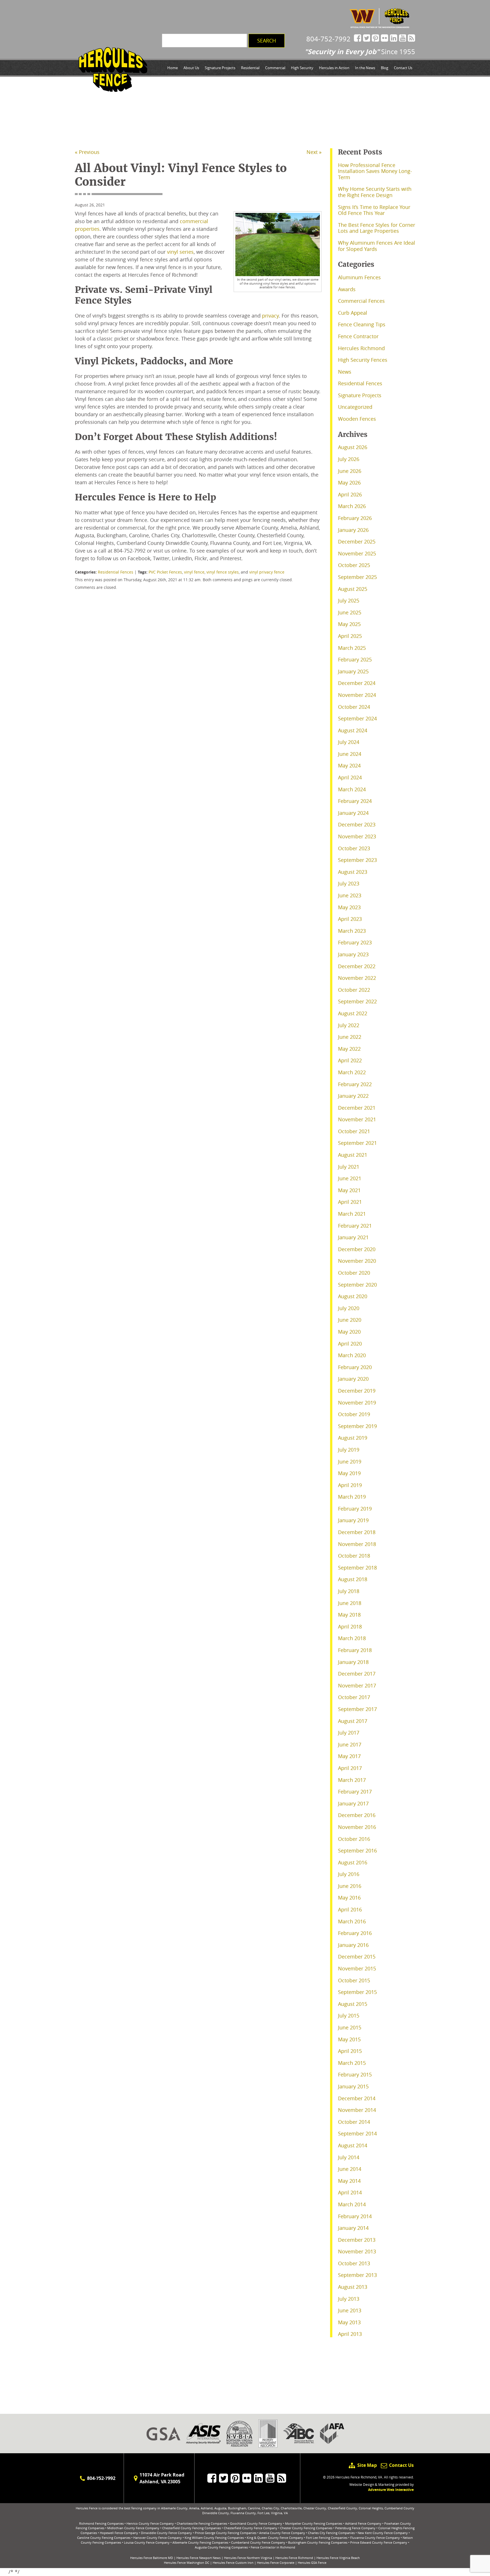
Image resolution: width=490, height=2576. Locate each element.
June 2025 (350, 612)
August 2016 (353, 1862)
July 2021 (349, 1167)
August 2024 (353, 730)
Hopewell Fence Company (119, 2533)
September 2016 (357, 1850)
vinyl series (180, 252)
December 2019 (357, 1391)
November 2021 (357, 1119)
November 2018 (357, 1544)
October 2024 (354, 707)
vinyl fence (194, 572)
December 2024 (357, 683)
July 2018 (349, 1591)
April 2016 (350, 1909)
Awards (347, 289)
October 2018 (354, 1556)
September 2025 (357, 577)
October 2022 (354, 990)
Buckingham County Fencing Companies (318, 2542)
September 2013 (357, 2275)
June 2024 (350, 754)
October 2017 (354, 1697)
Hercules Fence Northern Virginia (248, 2558)
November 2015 (357, 1968)
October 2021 (354, 1131)
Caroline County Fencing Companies (104, 2538)
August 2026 (353, 447)
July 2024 (349, 742)
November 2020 (357, 1261)
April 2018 (350, 1627)
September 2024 (357, 718)
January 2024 (353, 813)
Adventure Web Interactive (391, 2490)
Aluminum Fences (359, 277)
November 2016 (357, 1827)
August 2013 (353, 2287)
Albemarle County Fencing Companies (200, 2542)
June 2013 (350, 2310)
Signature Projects (220, 68)
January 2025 (353, 671)
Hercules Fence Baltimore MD (152, 2558)
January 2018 (353, 1662)
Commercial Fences (361, 301)
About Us (191, 68)
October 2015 (354, 1980)
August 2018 (353, 1579)
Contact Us (403, 68)
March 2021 (352, 1214)
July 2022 (349, 1025)
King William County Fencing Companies (214, 2538)
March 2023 (352, 931)
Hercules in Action (334, 68)
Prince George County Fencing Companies (226, 2533)
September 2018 (357, 1568)
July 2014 (349, 2157)
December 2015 (357, 1957)
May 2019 (349, 1473)
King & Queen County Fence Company (275, 2538)
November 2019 (357, 1403)
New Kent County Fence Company (383, 2533)
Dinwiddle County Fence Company (166, 2533)
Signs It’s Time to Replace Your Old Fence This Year (374, 210)
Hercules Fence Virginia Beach (338, 2558)
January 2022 (353, 1096)
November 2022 (357, 978)
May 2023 (349, 907)
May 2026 (349, 483)
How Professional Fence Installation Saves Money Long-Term (375, 171)
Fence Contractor (358, 336)
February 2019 (355, 1509)
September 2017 (357, 1709)
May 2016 (349, 1898)
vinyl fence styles (223, 572)
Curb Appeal (353, 313)
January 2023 (353, 954)
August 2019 (353, 1438)
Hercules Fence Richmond (294, 2558)
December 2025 (357, 542)
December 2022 (357, 966)
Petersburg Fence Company (355, 2528)
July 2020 (349, 1308)
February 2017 (355, 1792)
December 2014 (357, 2098)
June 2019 (350, 1462)
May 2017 (349, 1756)
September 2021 (357, 1143)
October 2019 (354, 1414)
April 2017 (350, 1768)
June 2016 (350, 1886)
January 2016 (353, 1945)
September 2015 (357, 1992)
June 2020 (350, 1320)
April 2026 (350, 494)
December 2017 (357, 1674)
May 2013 (349, 2322)
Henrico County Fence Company (150, 2523)
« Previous (87, 152)
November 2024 (357, 695)
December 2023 (357, 824)
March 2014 (352, 2204)
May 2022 (349, 1049)
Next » (314, 152)
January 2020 (353, 1379)
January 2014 (353, 2228)
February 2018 (355, 1650)
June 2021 (350, 1178)
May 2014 (349, 2181)
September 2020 (357, 1285)
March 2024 (352, 789)
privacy (270, 316)
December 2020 (357, 1249)
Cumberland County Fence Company (258, 2542)
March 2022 (352, 1072)
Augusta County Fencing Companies (221, 2547)
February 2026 (355, 518)
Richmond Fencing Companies (101, 2523)
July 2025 (349, 600)
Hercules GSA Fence (312, 2563)
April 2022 (350, 1060)
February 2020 (355, 1367)
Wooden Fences (357, 419)
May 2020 (349, 1332)
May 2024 (349, 765)
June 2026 (350, 471)
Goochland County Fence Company (256, 2523)
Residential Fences (116, 572)
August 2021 (353, 1155)
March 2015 (352, 2063)
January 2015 (353, 2086)
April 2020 (350, 1344)
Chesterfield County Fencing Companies (192, 2528)
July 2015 (349, 2015)
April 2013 (350, 2334)
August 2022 (353, 1013)
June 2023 (350, 895)
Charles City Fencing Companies (331, 2533)
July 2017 (349, 1733)
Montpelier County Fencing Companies (314, 2523)
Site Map (367, 2465)
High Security (302, 68)
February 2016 (355, 1933)
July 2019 (349, 1450)
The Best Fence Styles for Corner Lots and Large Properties (377, 228)
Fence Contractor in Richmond (273, 2547)
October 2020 (354, 1273)
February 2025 (355, 659)
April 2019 (350, 1485)
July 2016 (349, 1874)
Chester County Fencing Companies (306, 2528)
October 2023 (354, 848)
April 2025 (350, 636)
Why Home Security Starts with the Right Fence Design (375, 192)
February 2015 (355, 2074)
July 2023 (349, 883)
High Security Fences (363, 360)
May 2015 (349, 2039)
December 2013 (357, 2240)
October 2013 (354, 2263)
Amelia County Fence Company (282, 2533)
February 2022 (355, 1084)
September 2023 (357, 860)
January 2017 (353, 1803)
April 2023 (350, 919)
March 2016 (352, 1921)
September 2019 (357, 1426)
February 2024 (355, 801)
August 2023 (353, 872)
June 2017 (350, 1744)
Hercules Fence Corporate (276, 2563)
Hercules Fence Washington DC (187, 2563)
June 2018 (350, 1603)
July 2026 (349, 459)
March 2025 (352, 648)
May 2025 (349, 624)
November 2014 (357, 2110)
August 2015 (353, 2004)
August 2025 (353, 589)
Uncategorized (355, 407)
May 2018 (349, 1615)
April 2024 (350, 777)
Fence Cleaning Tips (362, 324)
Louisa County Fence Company (147, 2542)
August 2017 (353, 1721)
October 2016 (354, 1839)
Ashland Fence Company (363, 2523)
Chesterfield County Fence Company (251, 2528)
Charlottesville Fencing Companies (202, 2523)
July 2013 (349, 2299)
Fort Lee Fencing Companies (327, 2538)
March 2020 (352, 1355)
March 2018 (352, 1638)
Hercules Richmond (361, 348)
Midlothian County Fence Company (133, 2528)
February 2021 (355, 1226)
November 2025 (357, 553)
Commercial (275, 68)
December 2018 (357, 1532)
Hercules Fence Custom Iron (233, 2563)
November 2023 (357, 836)
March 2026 (352, 506)
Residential (250, 68)
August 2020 (353, 1296)
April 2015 (350, 2051)
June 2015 (350, 2027)
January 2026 (353, 530)
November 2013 (357, 2251)
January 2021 (353, 1237)
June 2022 (350, 1037)
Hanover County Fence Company (158, 2538)
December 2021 (357, 1108)
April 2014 (350, 2192)
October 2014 (354, 2122)
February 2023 (355, 942)
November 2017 (357, 1685)
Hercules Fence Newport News (198, 2558)
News (345, 372)
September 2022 (357, 1001)
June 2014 (350, 2169)
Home (173, 68)
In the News (365, 68)
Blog (385, 68)
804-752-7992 (328, 39)
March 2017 (352, 1780)
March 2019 (352, 1497)
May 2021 (349, 1190)
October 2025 (354, 565)
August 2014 (353, 2145)
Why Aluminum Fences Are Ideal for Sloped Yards (377, 246)
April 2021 (350, 1202)
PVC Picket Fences (165, 572)
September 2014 (357, 2133)
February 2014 (355, 2216)
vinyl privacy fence (267, 572)
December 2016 (357, 1815)
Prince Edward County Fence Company (379, 2542)
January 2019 (353, 1520)
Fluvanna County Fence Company (375, 2538)
